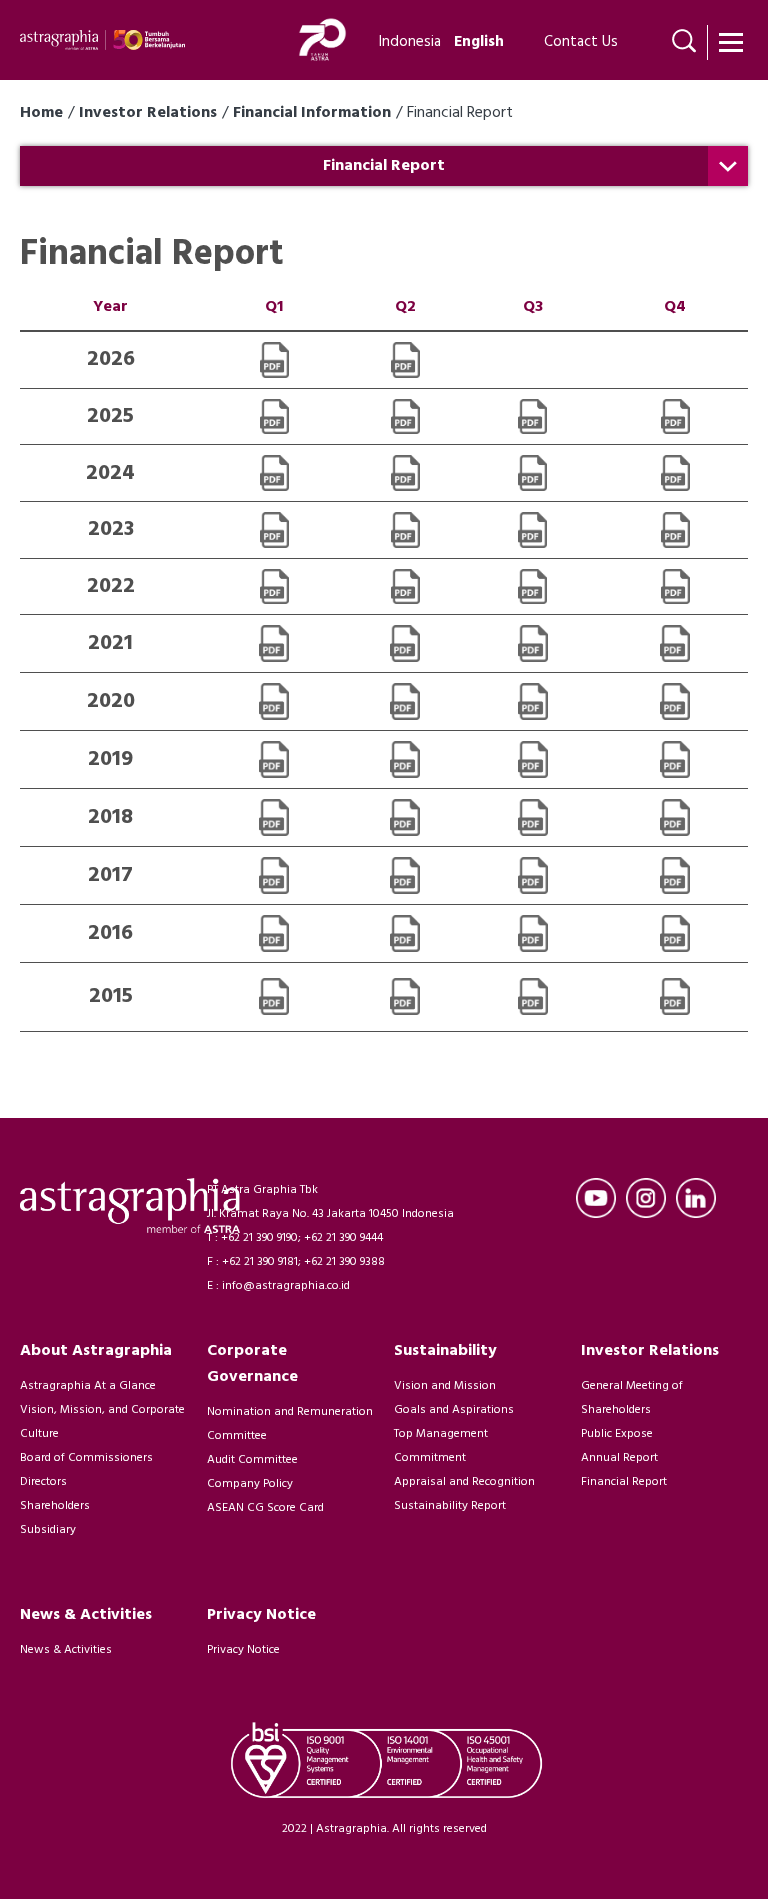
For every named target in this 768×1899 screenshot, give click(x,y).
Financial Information (312, 113)
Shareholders (55, 1506)
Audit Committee (252, 1460)
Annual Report (619, 1458)
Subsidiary (48, 1530)
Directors (43, 1482)
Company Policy (250, 1484)
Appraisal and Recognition (464, 1482)
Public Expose (617, 1434)
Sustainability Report (450, 1506)
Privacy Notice (243, 1650)
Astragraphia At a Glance (88, 1386)
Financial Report (624, 1482)
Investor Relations (148, 113)
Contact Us (581, 42)
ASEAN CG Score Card (265, 1508)
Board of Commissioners (86, 1458)
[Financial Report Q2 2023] (405, 530)
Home (41, 113)
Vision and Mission (445, 1386)
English (479, 42)
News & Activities (66, 1650)
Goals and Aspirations (454, 1410)
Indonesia (410, 42)
